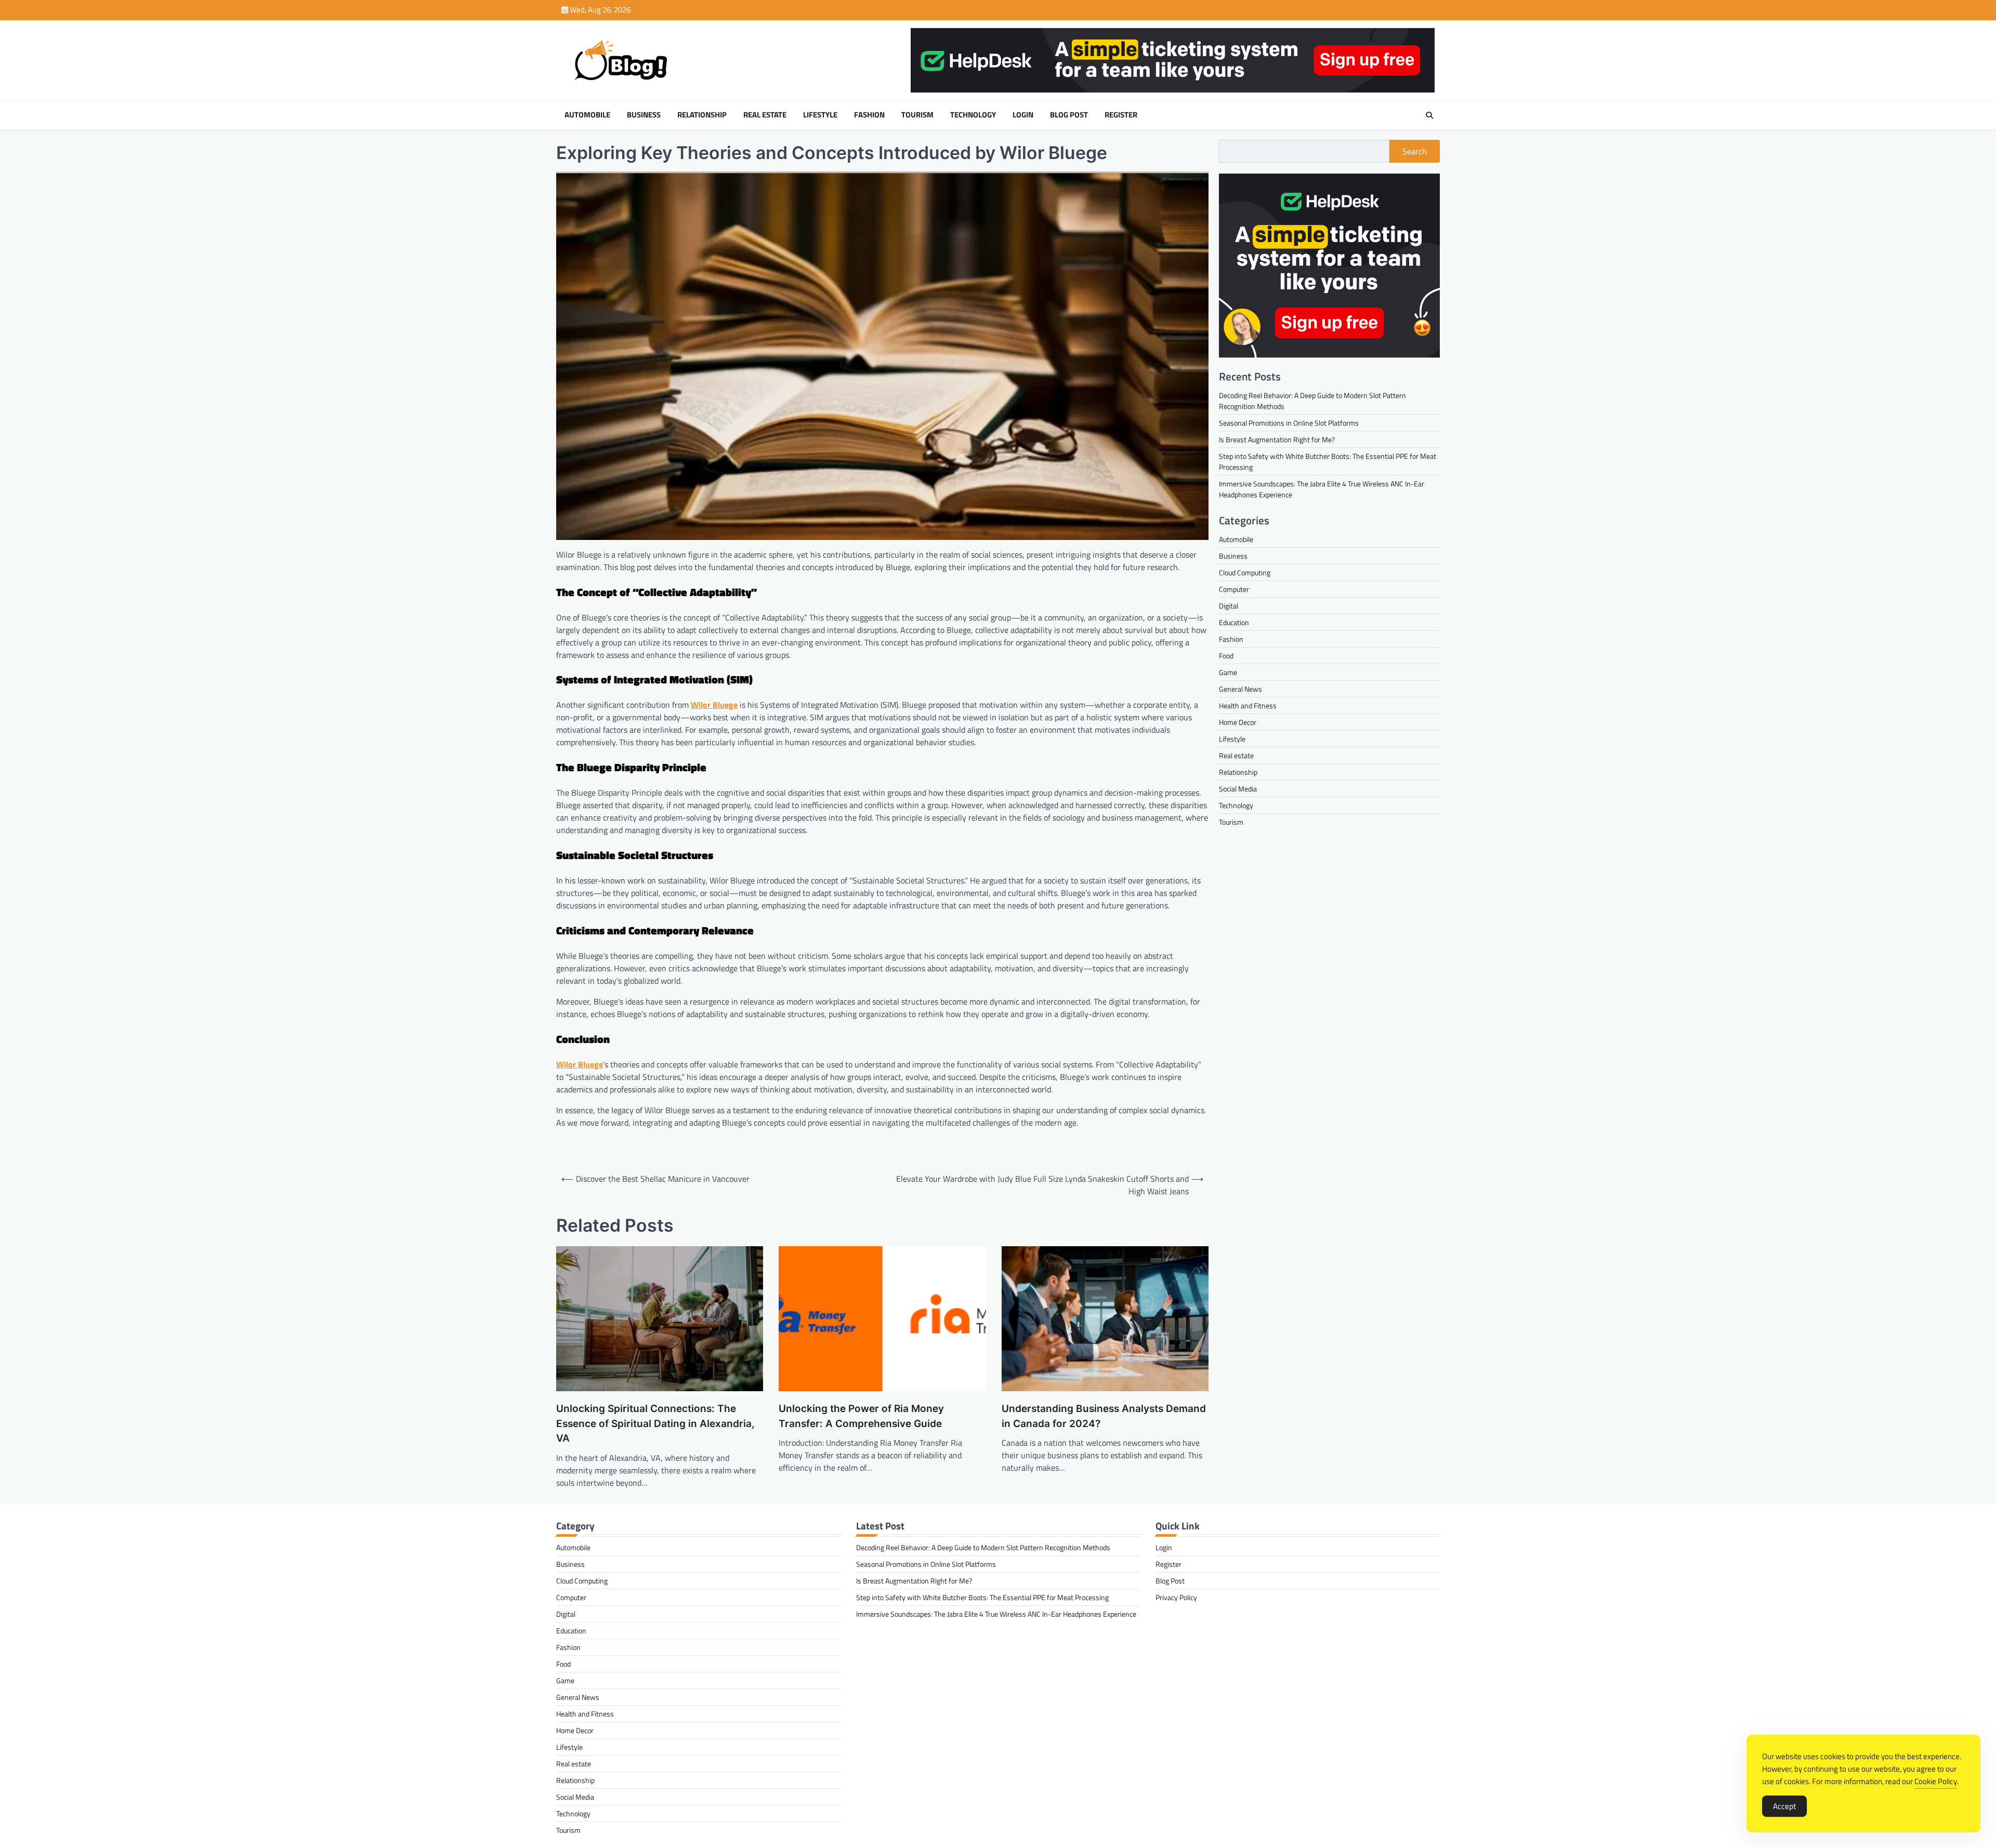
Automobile (587, 115)
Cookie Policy (1936, 1781)
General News (1240, 689)
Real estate (765, 115)
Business (644, 115)
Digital (1229, 606)
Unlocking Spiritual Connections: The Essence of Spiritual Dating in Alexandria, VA (655, 1423)
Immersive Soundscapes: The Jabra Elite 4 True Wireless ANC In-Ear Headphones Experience (996, 1614)
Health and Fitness (1248, 705)
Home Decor (1238, 722)
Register (1121, 115)
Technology (973, 115)
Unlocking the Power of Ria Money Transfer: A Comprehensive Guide (861, 1416)
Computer (1234, 589)
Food (1226, 656)
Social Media (1238, 789)
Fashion (869, 115)
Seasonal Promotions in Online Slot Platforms (1289, 423)
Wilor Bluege (714, 705)
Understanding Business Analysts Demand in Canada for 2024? (1104, 1416)
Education (1234, 622)
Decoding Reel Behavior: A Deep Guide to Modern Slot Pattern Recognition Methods (983, 1547)
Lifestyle (820, 115)
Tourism (917, 115)
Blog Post (1069, 115)
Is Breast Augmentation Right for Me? (1277, 439)
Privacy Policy (1176, 1597)
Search (1415, 151)
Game (1228, 672)
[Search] (1429, 115)
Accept (1784, 1806)
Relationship (702, 115)
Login (1023, 115)
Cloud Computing (1245, 572)
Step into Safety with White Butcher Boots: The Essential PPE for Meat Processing (982, 1597)
